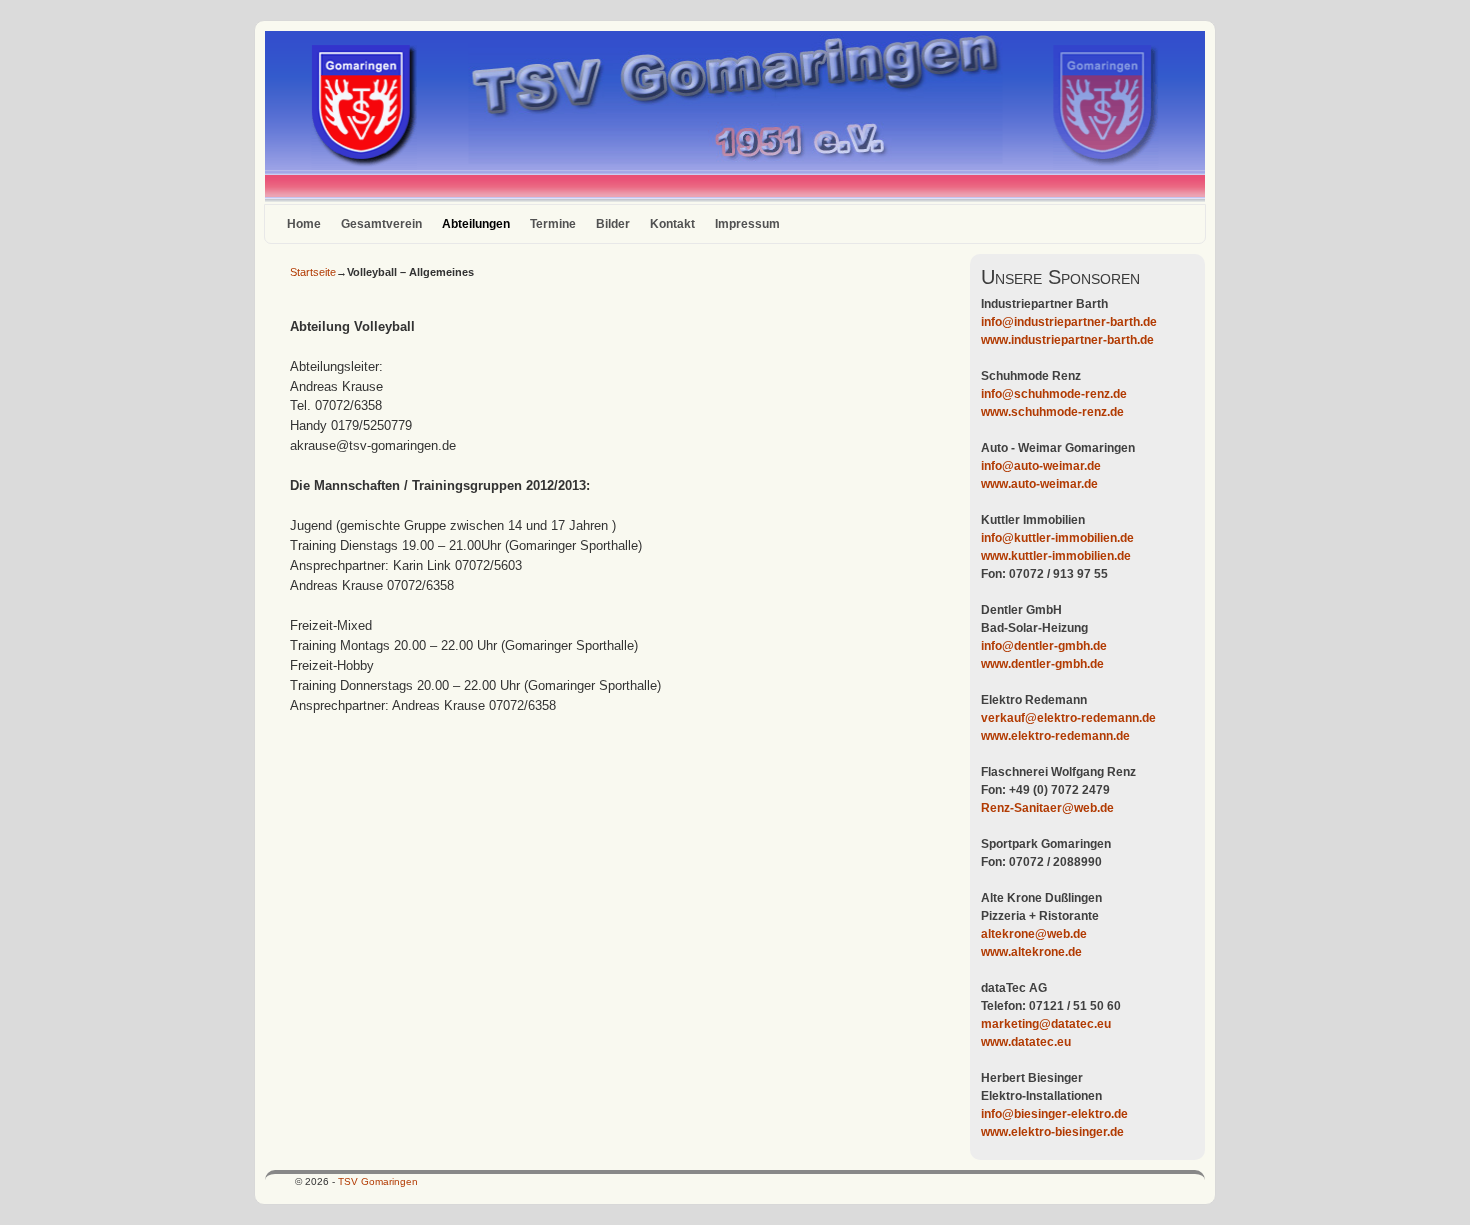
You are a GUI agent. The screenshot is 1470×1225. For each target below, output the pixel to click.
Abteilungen (476, 224)
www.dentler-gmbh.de (1042, 664)
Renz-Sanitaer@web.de (1047, 808)
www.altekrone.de (1031, 952)
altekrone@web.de (1034, 934)
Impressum (747, 224)
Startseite (313, 272)
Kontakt (672, 224)
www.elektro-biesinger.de (1052, 1132)
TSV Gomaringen (378, 1181)
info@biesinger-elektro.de (1054, 1114)
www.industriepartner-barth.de (1067, 340)
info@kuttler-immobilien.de (1057, 538)
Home (304, 224)
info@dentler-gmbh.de (1044, 646)
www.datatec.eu (1026, 1042)
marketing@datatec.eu (1046, 1024)
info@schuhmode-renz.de (1054, 394)
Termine (553, 224)
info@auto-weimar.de (1041, 466)
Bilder (613, 224)
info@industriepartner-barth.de (1069, 322)
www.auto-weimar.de (1039, 484)
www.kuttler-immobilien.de (1056, 556)
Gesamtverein (381, 224)
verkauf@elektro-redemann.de (1068, 718)
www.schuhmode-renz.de (1052, 412)
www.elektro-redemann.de (1055, 736)
